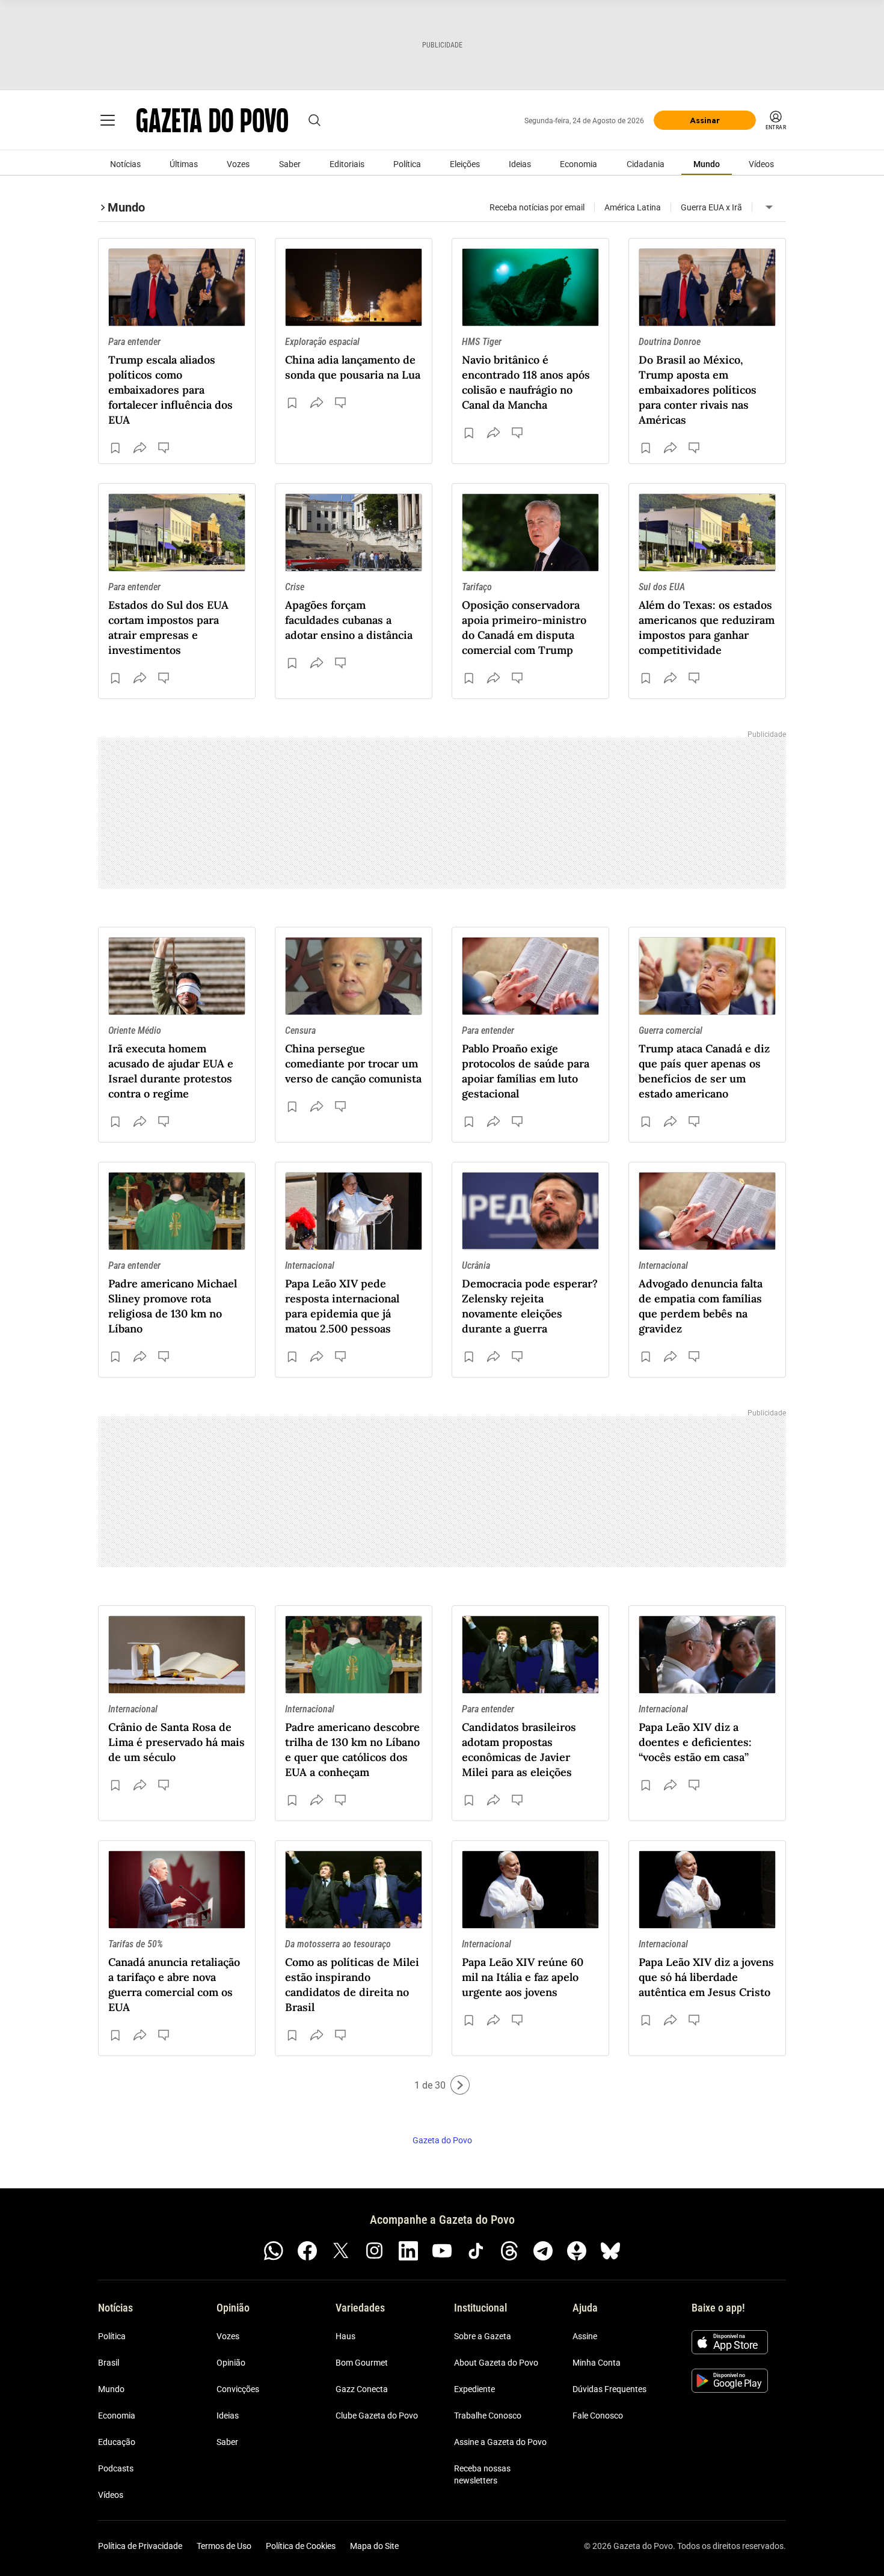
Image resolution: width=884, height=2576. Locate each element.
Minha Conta (597, 2363)
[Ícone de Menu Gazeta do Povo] (108, 120)
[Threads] (509, 2251)
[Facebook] (307, 2251)
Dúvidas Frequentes (609, 2389)
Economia (579, 164)
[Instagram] (375, 2251)
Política (407, 164)
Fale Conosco (598, 2416)
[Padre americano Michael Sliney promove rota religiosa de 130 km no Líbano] (177, 1211)
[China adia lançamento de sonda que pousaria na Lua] (354, 287)
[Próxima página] (460, 2085)
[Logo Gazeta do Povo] (212, 120)
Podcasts (116, 2468)
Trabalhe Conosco (488, 2416)
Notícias (125, 164)
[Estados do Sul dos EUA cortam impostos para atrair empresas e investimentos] (177, 533)
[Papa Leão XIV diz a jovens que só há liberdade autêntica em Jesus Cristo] (707, 1890)
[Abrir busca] (315, 120)
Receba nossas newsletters (482, 2474)
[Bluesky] (610, 2251)
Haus (345, 2336)
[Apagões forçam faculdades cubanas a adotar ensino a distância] (354, 533)
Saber (290, 164)
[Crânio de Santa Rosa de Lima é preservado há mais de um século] (177, 1655)
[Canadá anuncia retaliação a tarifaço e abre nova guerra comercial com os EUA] (177, 1890)
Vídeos (761, 164)
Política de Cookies (301, 2546)
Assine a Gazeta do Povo (500, 2442)
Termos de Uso (224, 2546)
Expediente (474, 2389)
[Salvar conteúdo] (115, 448)
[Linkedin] (408, 2251)
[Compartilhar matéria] (140, 448)
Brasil (109, 2363)
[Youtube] (442, 2251)
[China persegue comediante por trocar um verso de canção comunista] (354, 976)
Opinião (231, 2363)
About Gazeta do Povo (496, 2363)
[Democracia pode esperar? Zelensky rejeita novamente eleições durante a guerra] (530, 1211)
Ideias (520, 164)
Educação (117, 2442)
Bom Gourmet (362, 2363)
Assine (585, 2336)
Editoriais (347, 164)
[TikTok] (476, 2251)
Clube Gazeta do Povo (377, 2416)
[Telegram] (543, 2251)
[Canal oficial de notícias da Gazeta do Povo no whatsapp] (274, 2251)
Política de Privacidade (140, 2546)
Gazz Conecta (362, 2389)
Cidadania (646, 164)
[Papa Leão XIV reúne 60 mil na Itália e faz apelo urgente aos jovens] (530, 1890)
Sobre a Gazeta (483, 2336)
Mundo (707, 164)
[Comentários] (165, 448)
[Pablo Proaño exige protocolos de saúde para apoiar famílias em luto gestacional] (530, 976)
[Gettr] (577, 2251)
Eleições (465, 164)
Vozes (238, 164)
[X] (341, 2251)
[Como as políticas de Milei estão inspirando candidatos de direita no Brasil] (354, 1890)
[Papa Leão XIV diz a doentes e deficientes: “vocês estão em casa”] (707, 1655)
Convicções (238, 2389)
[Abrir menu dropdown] (769, 207)
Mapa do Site (374, 2546)
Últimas (184, 164)
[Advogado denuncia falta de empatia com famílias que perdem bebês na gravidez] (707, 1211)
